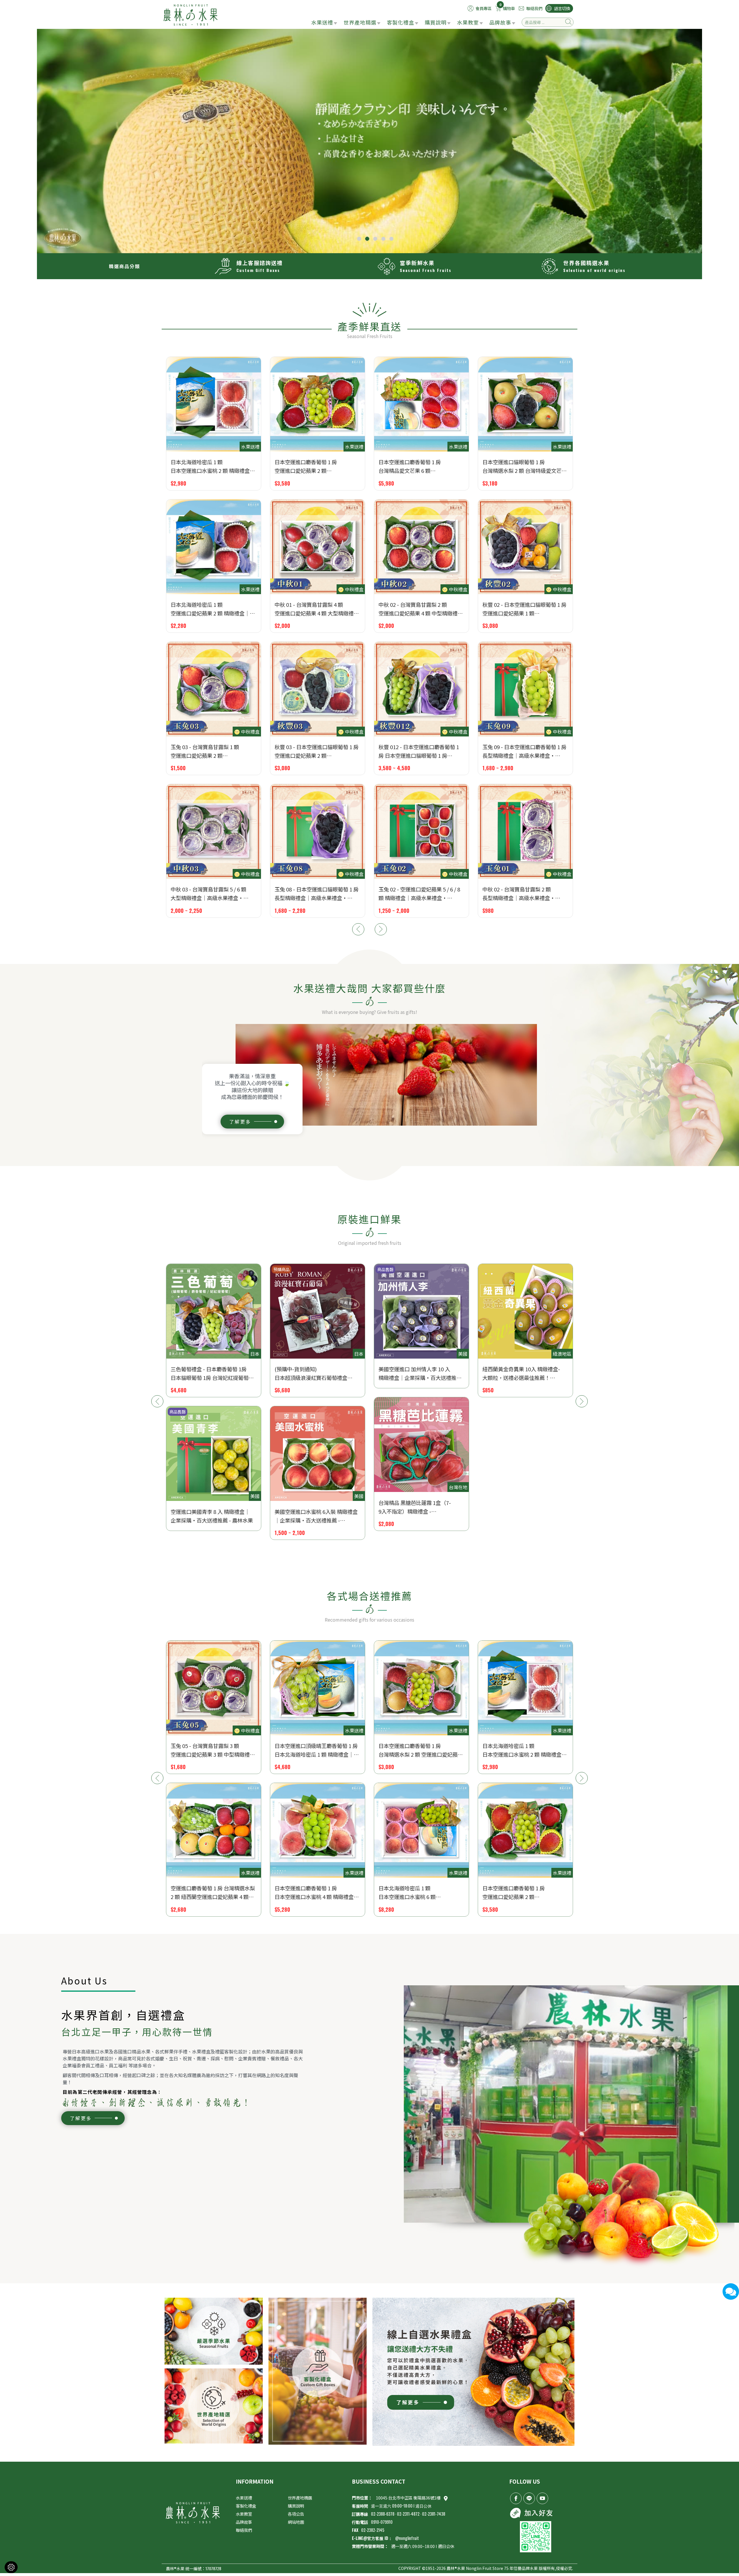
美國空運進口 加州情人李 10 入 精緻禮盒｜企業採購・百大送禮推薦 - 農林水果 (212, 1374)
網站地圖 (296, 2522)
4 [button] (383, 239)
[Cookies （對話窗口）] (11, 2567)
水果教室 (468, 22)
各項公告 (296, 2514)
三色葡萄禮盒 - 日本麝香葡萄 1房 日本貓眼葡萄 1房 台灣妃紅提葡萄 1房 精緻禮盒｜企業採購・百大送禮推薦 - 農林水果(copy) (521, 1374)
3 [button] (375, 239)
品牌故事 (500, 22)
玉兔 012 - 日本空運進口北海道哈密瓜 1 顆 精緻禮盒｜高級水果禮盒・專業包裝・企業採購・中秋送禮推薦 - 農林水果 (420, 467)
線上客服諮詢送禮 (260, 263)
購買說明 (436, 22)
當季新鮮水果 (417, 263)
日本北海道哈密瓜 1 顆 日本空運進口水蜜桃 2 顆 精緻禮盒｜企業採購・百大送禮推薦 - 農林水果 (317, 1750)
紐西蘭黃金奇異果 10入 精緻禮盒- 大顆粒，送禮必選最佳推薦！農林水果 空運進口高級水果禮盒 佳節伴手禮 (209, 467)
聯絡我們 (244, 2530)
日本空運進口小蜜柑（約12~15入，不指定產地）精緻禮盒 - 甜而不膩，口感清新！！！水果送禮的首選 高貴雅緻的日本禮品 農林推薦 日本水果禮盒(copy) (420, 1374)
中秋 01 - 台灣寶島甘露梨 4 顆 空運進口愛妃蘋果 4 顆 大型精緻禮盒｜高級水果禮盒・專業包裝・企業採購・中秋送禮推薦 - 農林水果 (525, 1893)
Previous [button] (358, 929)
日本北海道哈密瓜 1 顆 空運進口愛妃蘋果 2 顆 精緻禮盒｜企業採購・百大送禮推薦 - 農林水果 (524, 1750)
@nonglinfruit (407, 2538)
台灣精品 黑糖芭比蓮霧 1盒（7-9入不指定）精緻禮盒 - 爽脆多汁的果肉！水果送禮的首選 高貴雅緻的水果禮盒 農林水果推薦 (210, 1507)
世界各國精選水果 (586, 263)
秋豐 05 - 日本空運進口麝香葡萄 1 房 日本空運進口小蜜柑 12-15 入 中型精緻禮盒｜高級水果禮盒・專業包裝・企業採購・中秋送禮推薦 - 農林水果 (317, 467)
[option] (369, 141)
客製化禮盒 (401, 22)
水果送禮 (322, 22)
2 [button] (367, 239)
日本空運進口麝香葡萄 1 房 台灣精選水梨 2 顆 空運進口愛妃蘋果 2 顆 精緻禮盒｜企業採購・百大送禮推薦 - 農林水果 (213, 1750)
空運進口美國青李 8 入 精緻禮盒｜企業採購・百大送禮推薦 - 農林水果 (524, 1516)
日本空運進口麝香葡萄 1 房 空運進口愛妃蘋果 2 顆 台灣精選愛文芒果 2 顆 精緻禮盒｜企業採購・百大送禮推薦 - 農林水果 (316, 1893)
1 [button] (359, 239)
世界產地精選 (360, 22)
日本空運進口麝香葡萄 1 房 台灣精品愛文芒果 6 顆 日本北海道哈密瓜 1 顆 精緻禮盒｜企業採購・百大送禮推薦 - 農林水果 (420, 1750)
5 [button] (391, 239)
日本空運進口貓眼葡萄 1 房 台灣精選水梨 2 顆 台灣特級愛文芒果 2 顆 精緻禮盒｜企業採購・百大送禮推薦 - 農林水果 (421, 1893)
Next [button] (381, 929)
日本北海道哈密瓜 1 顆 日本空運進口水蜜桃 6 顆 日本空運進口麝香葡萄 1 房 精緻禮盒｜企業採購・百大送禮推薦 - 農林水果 (213, 1893)
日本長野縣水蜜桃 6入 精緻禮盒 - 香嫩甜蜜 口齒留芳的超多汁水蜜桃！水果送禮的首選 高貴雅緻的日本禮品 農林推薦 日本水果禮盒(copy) (421, 1516)
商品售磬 (178, 1269)
